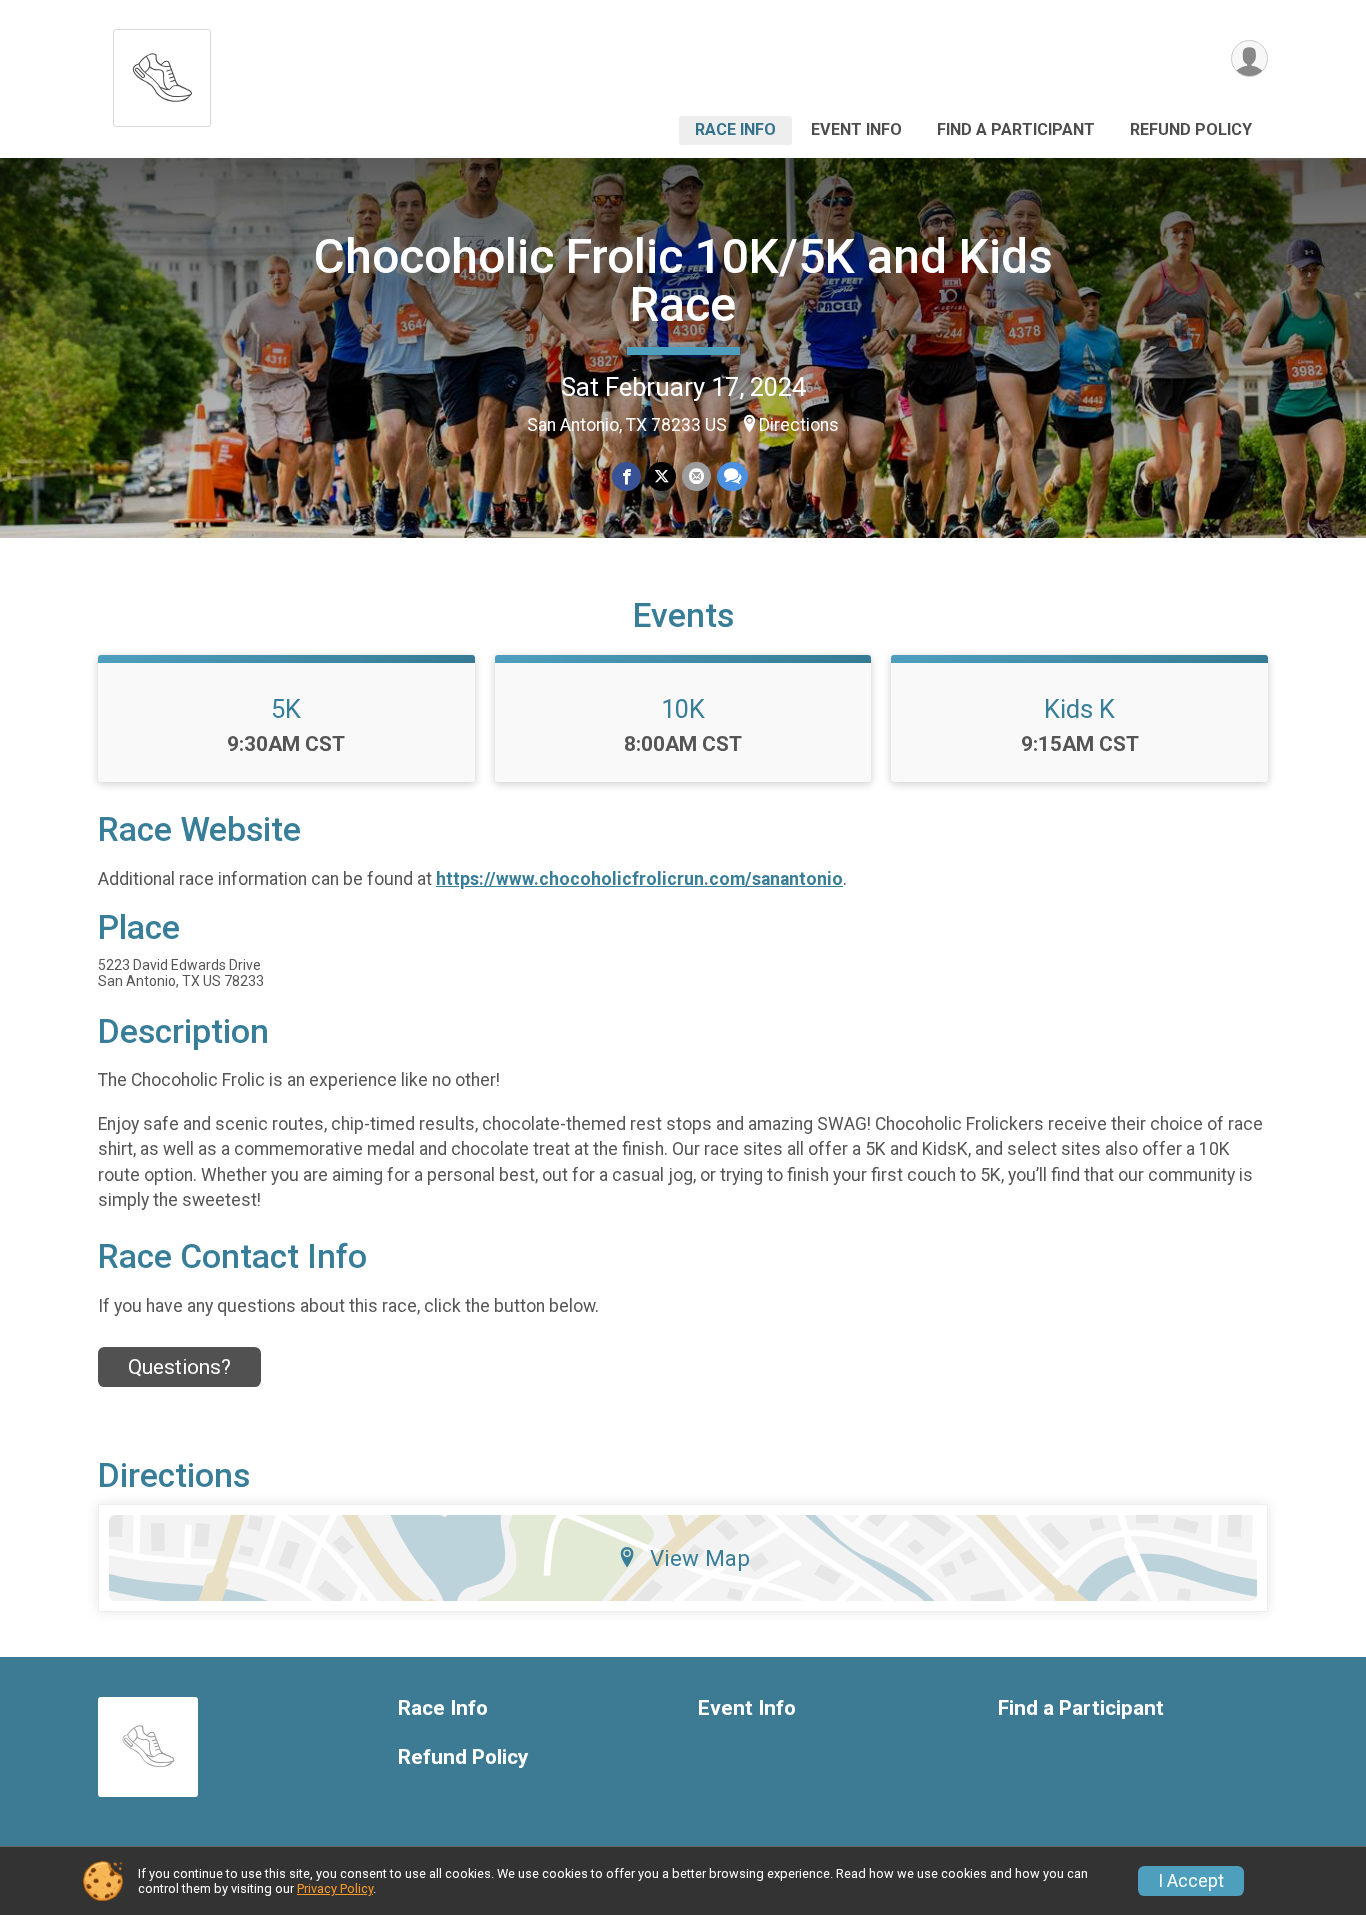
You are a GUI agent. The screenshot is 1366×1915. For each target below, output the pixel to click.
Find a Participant (1016, 129)
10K (683, 709)
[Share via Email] (696, 476)
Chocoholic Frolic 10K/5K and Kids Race (683, 280)
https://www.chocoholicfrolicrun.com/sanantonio (639, 879)
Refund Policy (1191, 129)
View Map (700, 1558)
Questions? (179, 1367)
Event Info (856, 129)
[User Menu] (1249, 58)
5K (286, 709)
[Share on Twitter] (661, 476)
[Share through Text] (732, 476)
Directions (799, 425)
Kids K (1079, 709)
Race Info (735, 129)
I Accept (1191, 1881)
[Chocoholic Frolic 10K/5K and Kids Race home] (162, 72)
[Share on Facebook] (626, 476)
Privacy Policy (335, 1888)
